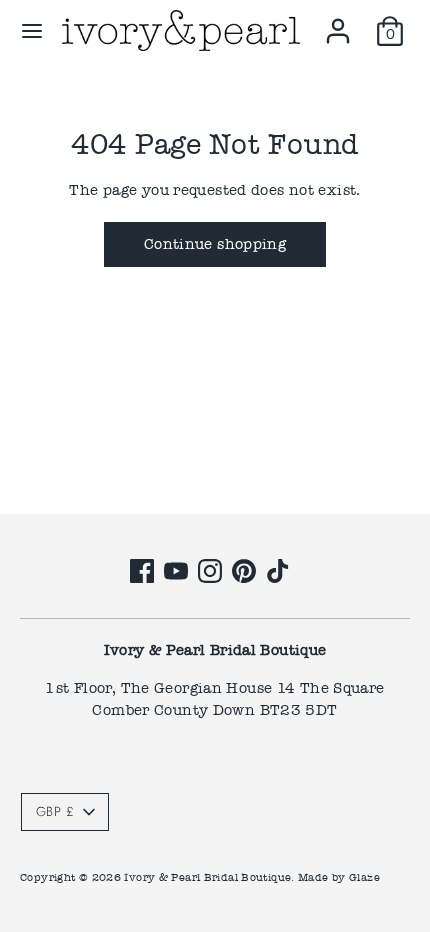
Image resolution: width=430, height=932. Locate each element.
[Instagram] (210, 571)
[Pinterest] (244, 571)
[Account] (338, 22)
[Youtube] (176, 571)
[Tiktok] (278, 571)
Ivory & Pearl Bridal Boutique (207, 877)
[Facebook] (142, 571)
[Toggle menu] (32, 31)
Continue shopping (215, 244)
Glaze (364, 877)
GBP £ (55, 811)
